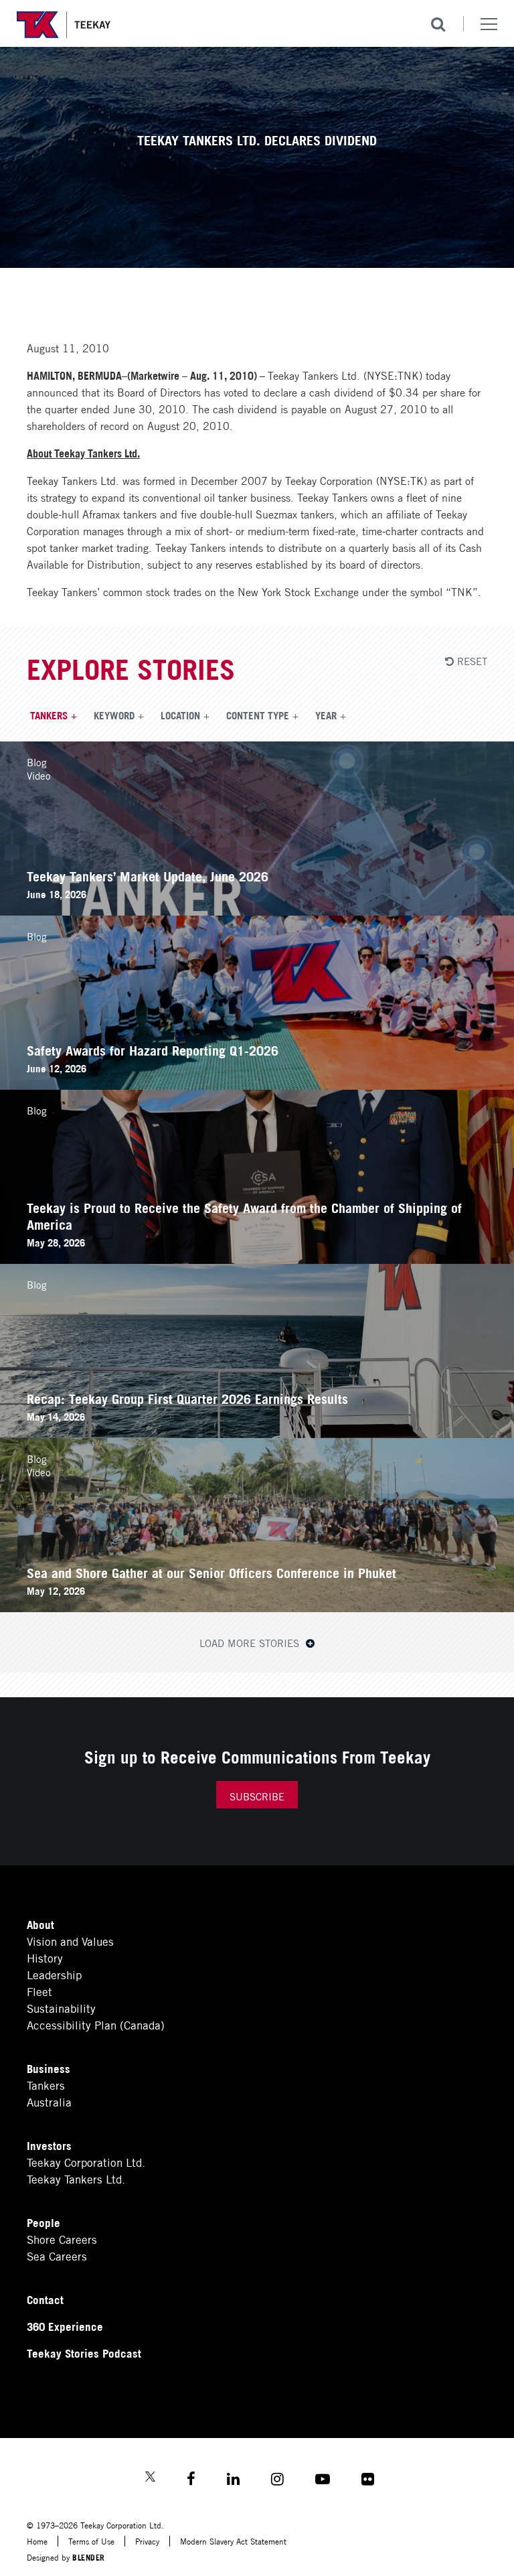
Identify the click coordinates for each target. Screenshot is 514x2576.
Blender (89, 2557)
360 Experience (65, 2326)
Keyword (114, 715)
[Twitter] (150, 2478)
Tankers (49, 715)
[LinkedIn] (233, 2481)
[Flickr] (368, 2481)
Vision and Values (70, 1941)
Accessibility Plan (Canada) (96, 2024)
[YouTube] (323, 2481)
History (45, 1957)
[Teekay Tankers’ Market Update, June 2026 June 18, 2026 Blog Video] (257, 911)
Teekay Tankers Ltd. (76, 2178)
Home (37, 2541)
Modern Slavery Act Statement (233, 2541)
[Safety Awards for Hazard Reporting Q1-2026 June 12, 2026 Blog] (257, 1085)
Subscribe (257, 1796)
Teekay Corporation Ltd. (86, 2162)
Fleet (39, 1991)
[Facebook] (191, 2481)
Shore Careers (62, 2239)
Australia (49, 2101)
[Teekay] (64, 25)
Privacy (147, 2541)
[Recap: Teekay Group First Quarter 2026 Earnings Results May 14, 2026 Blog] (257, 1433)
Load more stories (251, 1642)
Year (326, 715)
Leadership (54, 1974)
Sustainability (61, 2008)
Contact (45, 2299)
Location (180, 715)
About (40, 1924)
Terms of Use (91, 2541)
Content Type (258, 715)
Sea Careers (57, 2256)
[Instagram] (277, 2481)
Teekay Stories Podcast (84, 2353)
